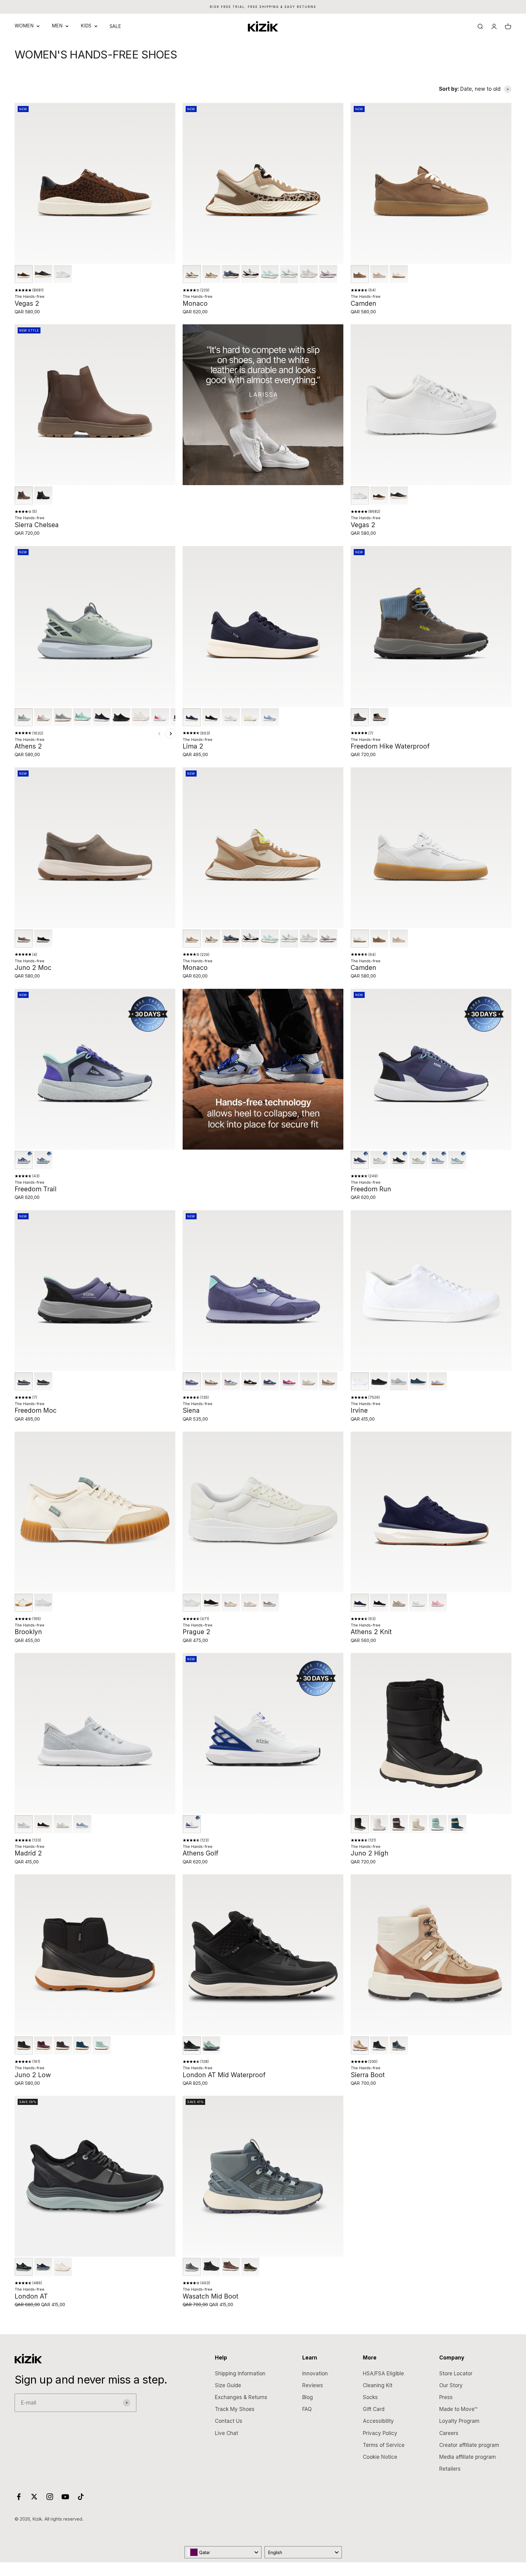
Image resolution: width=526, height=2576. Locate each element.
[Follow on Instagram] (50, 2497)
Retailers (450, 2469)
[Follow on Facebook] (19, 2497)
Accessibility (378, 2421)
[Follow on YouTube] (65, 2497)
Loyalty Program (459, 2421)
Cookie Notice (380, 2457)
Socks (370, 2397)
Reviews (313, 2385)
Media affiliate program (468, 2457)
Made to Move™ (458, 2409)
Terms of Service (384, 2445)
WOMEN (24, 26)
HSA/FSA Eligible (383, 2373)
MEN (57, 26)
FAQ (307, 2409)
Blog (308, 2397)
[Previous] (160, 734)
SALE (115, 26)
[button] (24, 274)
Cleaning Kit (378, 2385)
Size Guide (228, 2385)
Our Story (451, 2385)
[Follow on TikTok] (81, 2497)
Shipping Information (240, 2373)
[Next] (170, 734)
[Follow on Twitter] (34, 2497)
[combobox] (223, 2552)
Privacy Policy (380, 2433)
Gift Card (374, 2409)
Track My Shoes (235, 2409)
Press (446, 2397)
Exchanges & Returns (241, 2397)
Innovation (315, 2373)
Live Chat (226, 2433)
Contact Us (229, 2421)
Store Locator (456, 2373)
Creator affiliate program (469, 2445)
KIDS (86, 26)
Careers (449, 2433)
